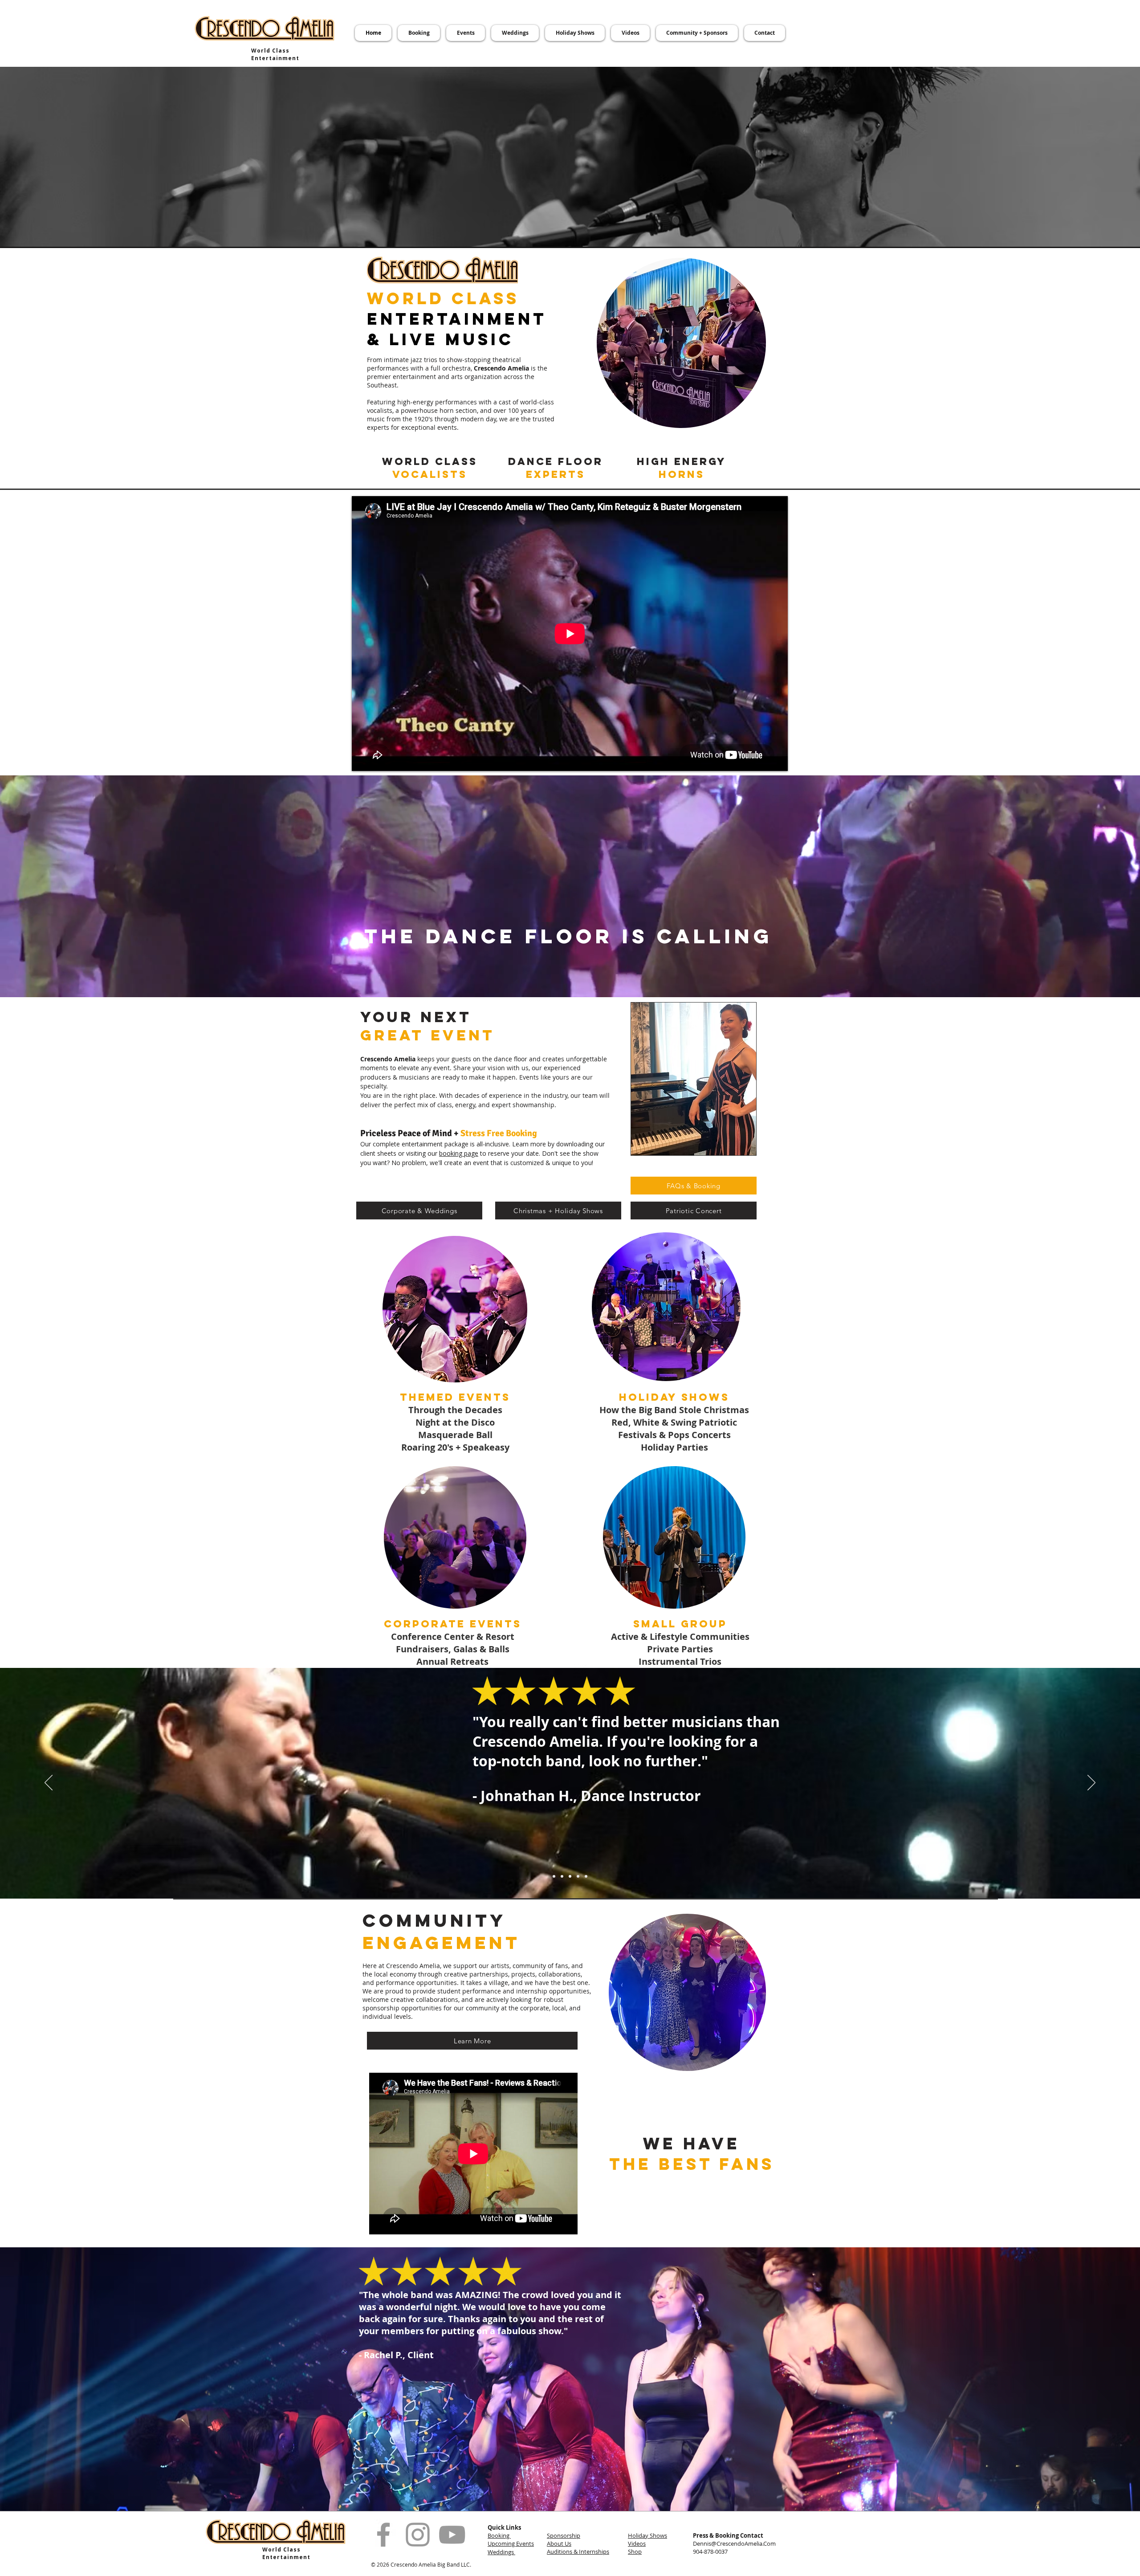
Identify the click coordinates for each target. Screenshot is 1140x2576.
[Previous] (49, 1783)
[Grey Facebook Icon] (383, 2535)
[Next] (1091, 1783)
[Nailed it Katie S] (554, 1876)
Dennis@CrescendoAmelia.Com (734, 2543)
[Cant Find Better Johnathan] (570, 1876)
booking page (459, 1153)
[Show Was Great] (586, 1876)
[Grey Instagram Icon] (418, 2535)
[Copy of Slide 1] (562, 1876)
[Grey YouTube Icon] (452, 2535)
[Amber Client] (578, 1876)
